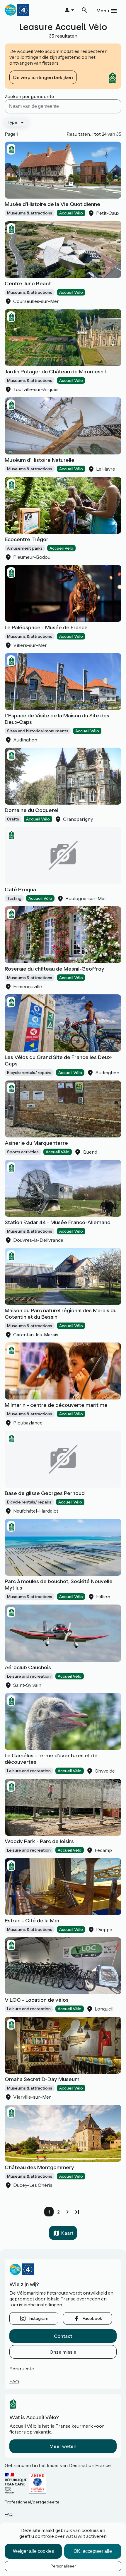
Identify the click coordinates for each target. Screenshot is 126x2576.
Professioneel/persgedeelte (32, 2502)
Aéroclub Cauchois (28, 1667)
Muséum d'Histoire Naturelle (40, 460)
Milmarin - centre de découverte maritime (56, 1405)
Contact (63, 2336)
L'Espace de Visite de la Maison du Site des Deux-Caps (57, 719)
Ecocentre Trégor (27, 539)
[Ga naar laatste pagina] (77, 2212)
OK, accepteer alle (93, 2551)
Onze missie (63, 2352)
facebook (92, 2318)
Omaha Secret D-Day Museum (42, 2079)
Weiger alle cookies (33, 2551)
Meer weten (63, 2446)
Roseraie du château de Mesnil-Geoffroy (55, 969)
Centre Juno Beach (28, 283)
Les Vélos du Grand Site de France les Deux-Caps (59, 1060)
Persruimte (22, 2369)
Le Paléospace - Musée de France (46, 627)
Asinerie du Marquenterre (36, 1143)
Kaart (67, 2233)
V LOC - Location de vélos (37, 2000)
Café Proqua (20, 890)
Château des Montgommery (39, 2167)
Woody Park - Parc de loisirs (39, 1841)
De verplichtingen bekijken (43, 77)
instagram (39, 2318)
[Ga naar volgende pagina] (68, 2212)
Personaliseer (63, 2566)
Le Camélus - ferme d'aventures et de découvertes (51, 1759)
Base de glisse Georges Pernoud (45, 1493)
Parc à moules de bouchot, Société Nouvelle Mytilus (59, 1585)
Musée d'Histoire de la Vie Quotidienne (52, 204)
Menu (103, 11)
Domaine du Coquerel (31, 810)
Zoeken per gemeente (29, 96)
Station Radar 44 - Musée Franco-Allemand (58, 1222)
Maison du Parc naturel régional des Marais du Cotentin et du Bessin (61, 1314)
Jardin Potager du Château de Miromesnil (55, 372)
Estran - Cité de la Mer (32, 1921)
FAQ (14, 2382)
